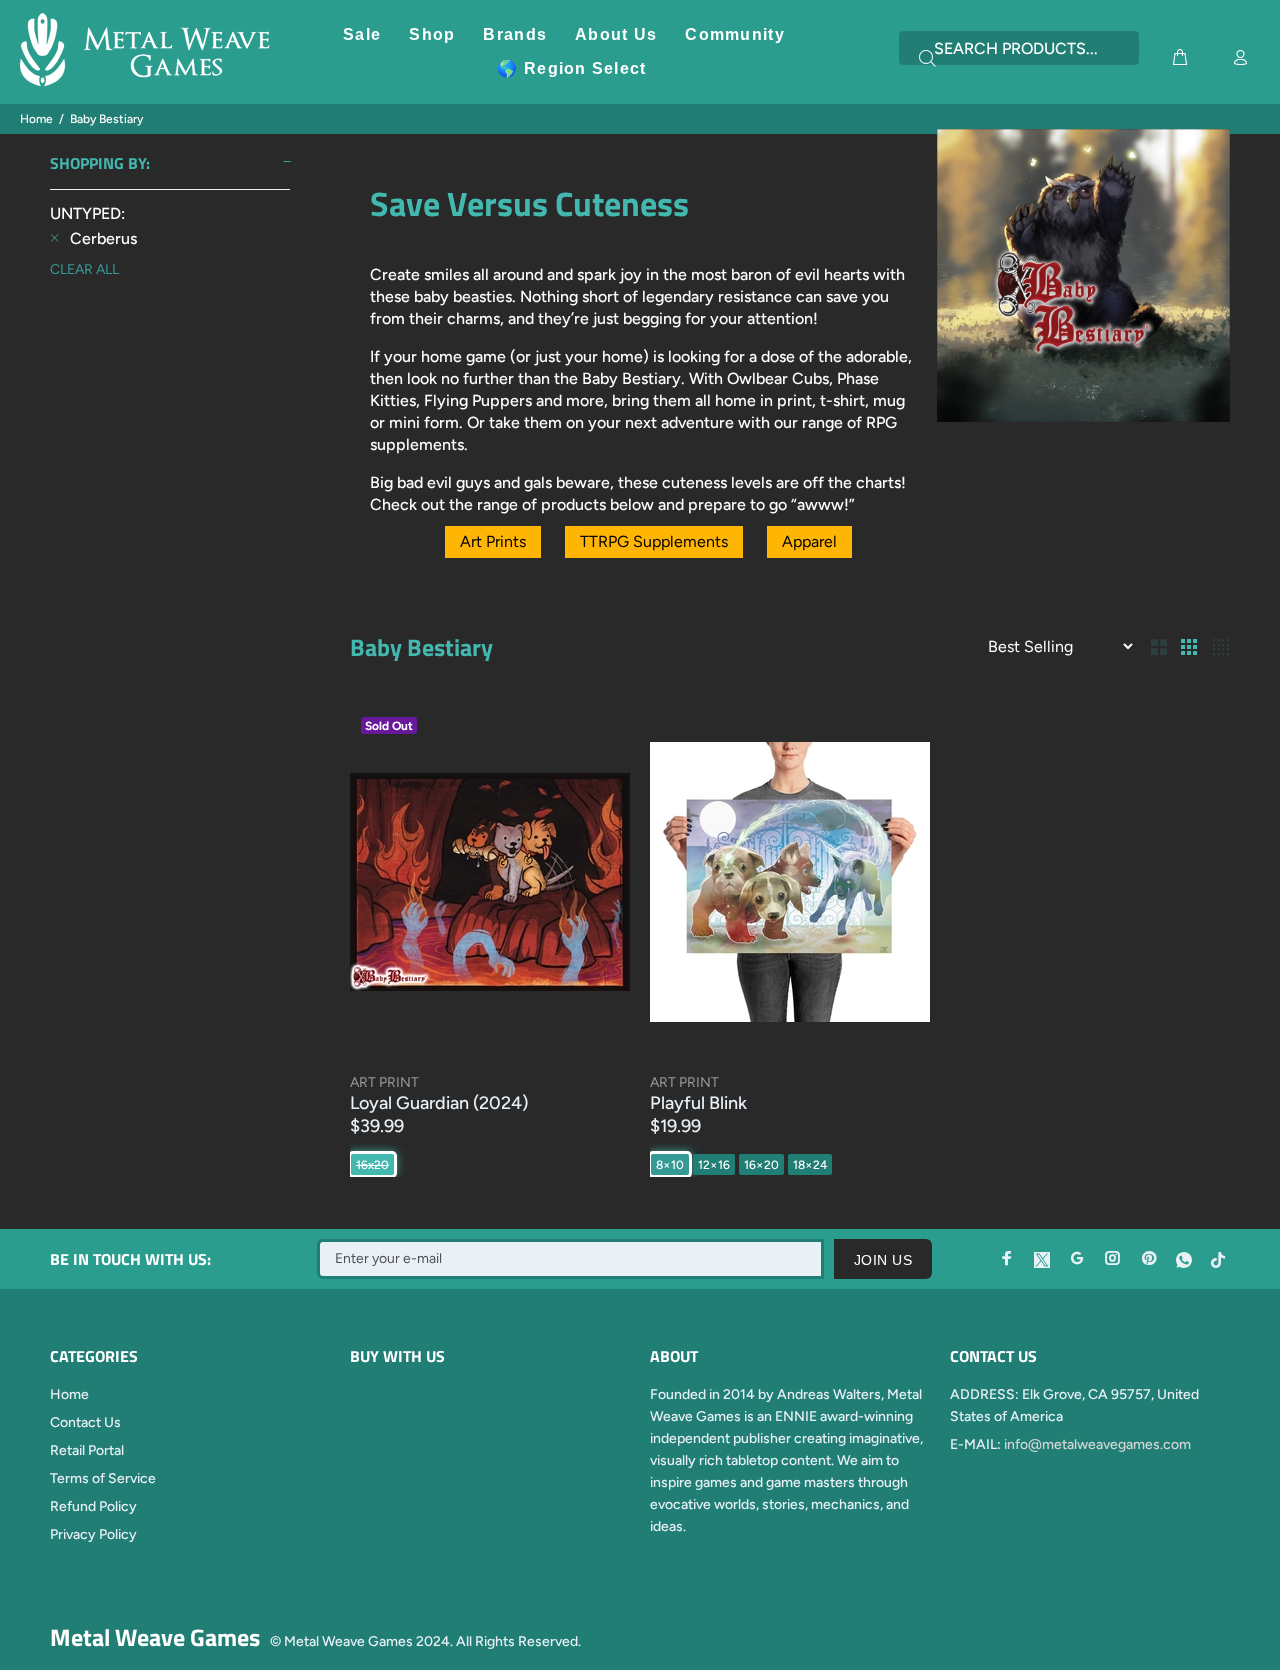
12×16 (714, 1165)
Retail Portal (87, 1450)
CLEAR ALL (84, 269)
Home (36, 119)
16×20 (761, 1165)
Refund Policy (93, 1506)
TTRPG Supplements (654, 541)
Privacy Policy (93, 1534)
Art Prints (493, 541)
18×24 (810, 1165)
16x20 (372, 1165)
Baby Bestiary (106, 119)
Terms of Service (103, 1478)
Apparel (809, 541)
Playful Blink (698, 1103)
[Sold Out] (490, 882)
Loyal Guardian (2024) (439, 1103)
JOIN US (883, 1260)
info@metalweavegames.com (1097, 1444)
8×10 (670, 1165)
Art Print (384, 1082)
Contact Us (85, 1422)
